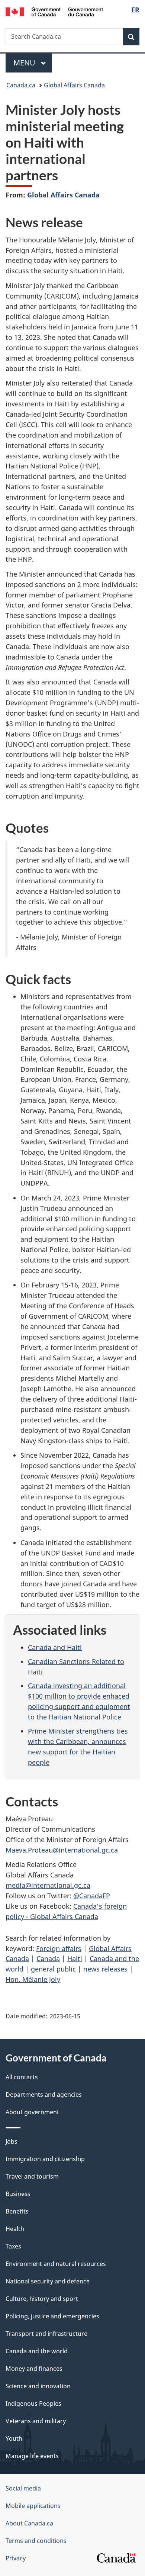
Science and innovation (38, 2386)
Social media (23, 2488)
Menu (25, 63)
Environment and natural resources (56, 2264)
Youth (14, 2438)
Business (18, 2194)
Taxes (13, 2246)
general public (53, 1969)
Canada (48, 1958)
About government (32, 2112)
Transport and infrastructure (46, 2334)
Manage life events (32, 2456)
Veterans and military (36, 2421)
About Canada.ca (29, 2523)
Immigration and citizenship (45, 2159)
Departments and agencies (44, 2095)
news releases (105, 1969)
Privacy (16, 2558)
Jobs (12, 2141)
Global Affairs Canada (74, 85)
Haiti (75, 1958)
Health (15, 2229)
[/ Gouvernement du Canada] (54, 11)
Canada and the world (37, 2351)
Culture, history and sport (42, 2299)
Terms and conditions (36, 2541)
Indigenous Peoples (33, 2403)
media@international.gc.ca (48, 1885)
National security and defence (48, 2281)
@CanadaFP (92, 1896)
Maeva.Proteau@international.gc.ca (62, 1850)
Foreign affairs (59, 1948)
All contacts (22, 2077)
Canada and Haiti (55, 1647)
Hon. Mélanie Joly (33, 1979)
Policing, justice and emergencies (52, 2316)
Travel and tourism (32, 2176)
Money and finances (34, 2369)
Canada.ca (21, 85)
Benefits (17, 2211)
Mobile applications (33, 2506)
